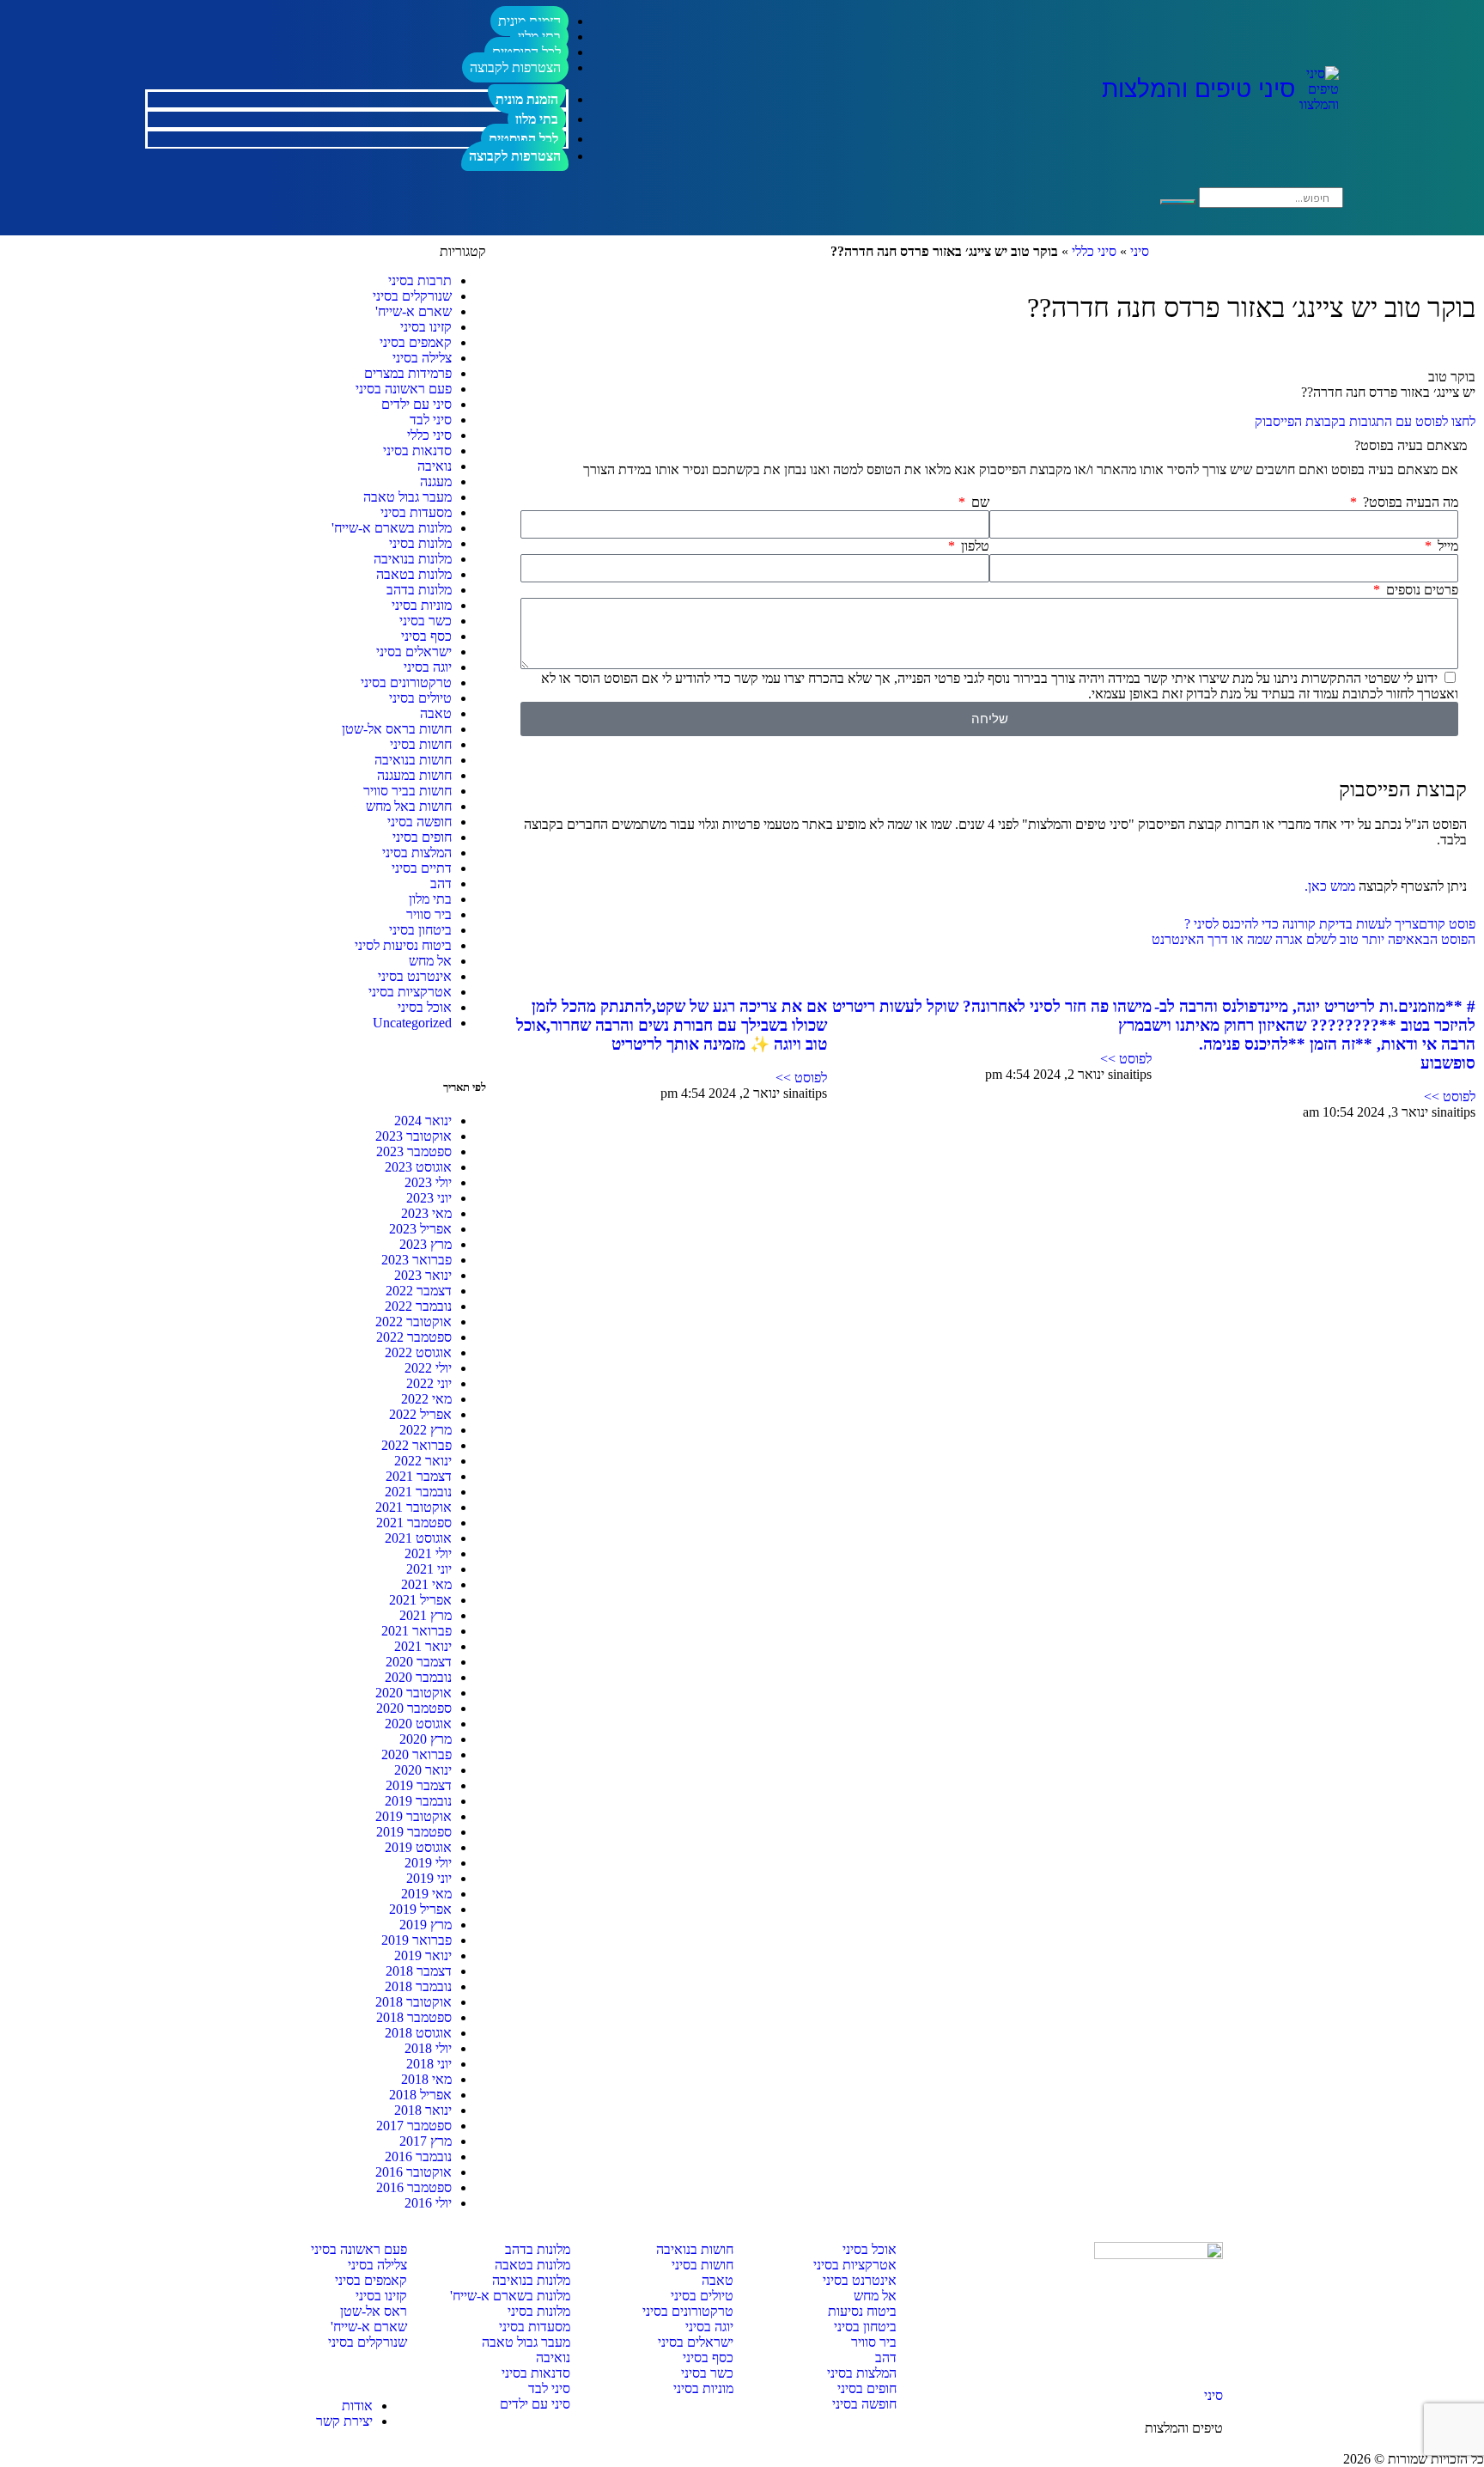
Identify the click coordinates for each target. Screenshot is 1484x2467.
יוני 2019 (429, 1878)
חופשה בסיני (420, 822)
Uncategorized (412, 1023)
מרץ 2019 (426, 1925)
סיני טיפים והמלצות (1198, 89)
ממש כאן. (1330, 886)
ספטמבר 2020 (414, 1708)
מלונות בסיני (420, 543)
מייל (1446, 546)
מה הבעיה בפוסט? (1409, 502)
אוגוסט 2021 (418, 1538)
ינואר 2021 (423, 1646)
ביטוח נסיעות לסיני (403, 945)
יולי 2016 (428, 2203)
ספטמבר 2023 (414, 1151)
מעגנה (436, 481)
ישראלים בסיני (414, 652)
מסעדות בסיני (416, 512)
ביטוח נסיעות (862, 2311)
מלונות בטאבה (414, 574)
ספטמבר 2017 (414, 2126)
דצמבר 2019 (419, 1785)
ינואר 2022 (423, 1461)
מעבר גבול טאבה (407, 497)
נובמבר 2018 (418, 1986)
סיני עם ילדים (417, 404)
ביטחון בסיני (420, 930)
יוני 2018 (429, 2064)
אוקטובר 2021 (414, 1507)
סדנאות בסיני (417, 451)
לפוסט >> (1450, 1096)
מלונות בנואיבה (413, 559)
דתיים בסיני (422, 868)
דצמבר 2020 (419, 1662)
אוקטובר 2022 (414, 1322)
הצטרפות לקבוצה (515, 67)
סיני (1140, 251)
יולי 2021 (428, 1553)
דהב (441, 883)
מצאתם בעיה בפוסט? (1411, 445)
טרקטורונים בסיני (406, 682)
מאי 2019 (426, 1894)
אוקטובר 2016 (414, 2172)
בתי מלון (537, 119)
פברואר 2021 (417, 1631)
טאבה (436, 713)
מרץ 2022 (426, 1430)
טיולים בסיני (420, 698)
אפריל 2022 (420, 1414)
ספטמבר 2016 (414, 2187)
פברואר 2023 (417, 1260)
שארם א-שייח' (414, 311)
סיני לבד (431, 420)
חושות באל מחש (409, 806)
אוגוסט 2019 (418, 1847)
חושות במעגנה (414, 775)
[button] (989, 446)
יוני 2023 (429, 1198)
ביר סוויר (429, 914)
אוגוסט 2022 (418, 1352)
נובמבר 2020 (418, 1677)
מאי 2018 (426, 2079)
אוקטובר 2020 (414, 1693)
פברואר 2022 (417, 1445)
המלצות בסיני (417, 853)
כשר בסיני (426, 621)
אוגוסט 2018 (418, 2033)
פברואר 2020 (417, 1754)
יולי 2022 (428, 1368)
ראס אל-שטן (374, 2311)
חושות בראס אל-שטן (397, 729)
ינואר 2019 (423, 1955)
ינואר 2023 (423, 1275)
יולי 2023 (428, 1182)
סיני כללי (1094, 251)
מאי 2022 (426, 1399)
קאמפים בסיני (416, 342)
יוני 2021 (429, 1569)
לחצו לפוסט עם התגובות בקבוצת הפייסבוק (1365, 421)
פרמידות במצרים (408, 373)
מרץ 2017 (426, 2141)
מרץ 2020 (426, 1739)
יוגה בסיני (428, 667)
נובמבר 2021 (418, 1492)
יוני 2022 (429, 1383)
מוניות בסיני (422, 605)
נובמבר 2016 (418, 2156)
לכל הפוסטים (523, 139)
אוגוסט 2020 (418, 1724)
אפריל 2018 (420, 2095)
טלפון (973, 546)
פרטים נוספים (1420, 590)
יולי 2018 (428, 2048)
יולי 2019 (428, 1863)
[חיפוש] (1178, 202)
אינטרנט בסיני (415, 976)
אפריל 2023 (420, 1229)
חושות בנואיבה (413, 760)
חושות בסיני (421, 744)
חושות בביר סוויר (407, 791)
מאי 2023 (426, 1213)
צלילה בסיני (422, 358)
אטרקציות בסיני (410, 992)
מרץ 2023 (426, 1244)
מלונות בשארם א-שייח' (392, 528)
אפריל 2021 (420, 1600)
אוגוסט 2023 (418, 1167)
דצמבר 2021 (419, 1476)
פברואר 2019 (417, 1940)
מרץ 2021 (426, 1615)
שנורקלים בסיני (412, 296)
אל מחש (430, 961)
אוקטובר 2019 (414, 1816)
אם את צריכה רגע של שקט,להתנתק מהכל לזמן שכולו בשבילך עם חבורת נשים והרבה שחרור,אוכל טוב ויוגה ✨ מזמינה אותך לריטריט (672, 1025)
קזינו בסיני (426, 327)
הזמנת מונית (527, 99)
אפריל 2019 (420, 1909)
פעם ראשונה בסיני (404, 389)
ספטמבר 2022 (414, 1337)
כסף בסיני (426, 636)
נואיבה (435, 466)
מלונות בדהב (419, 590)
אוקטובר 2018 (414, 2002)
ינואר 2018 (423, 2110)
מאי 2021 (426, 1584)
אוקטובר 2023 (414, 1136)
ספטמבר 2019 (414, 1832)
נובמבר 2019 (418, 1801)
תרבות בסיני (420, 280)
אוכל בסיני (425, 1007)
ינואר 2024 (423, 1121)
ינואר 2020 (423, 1770)
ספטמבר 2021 (414, 1523)
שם (979, 502)
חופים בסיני (422, 837)
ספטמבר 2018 (414, 2017)
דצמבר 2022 (419, 1291)
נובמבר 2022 (418, 1306)
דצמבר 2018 (419, 1971)
